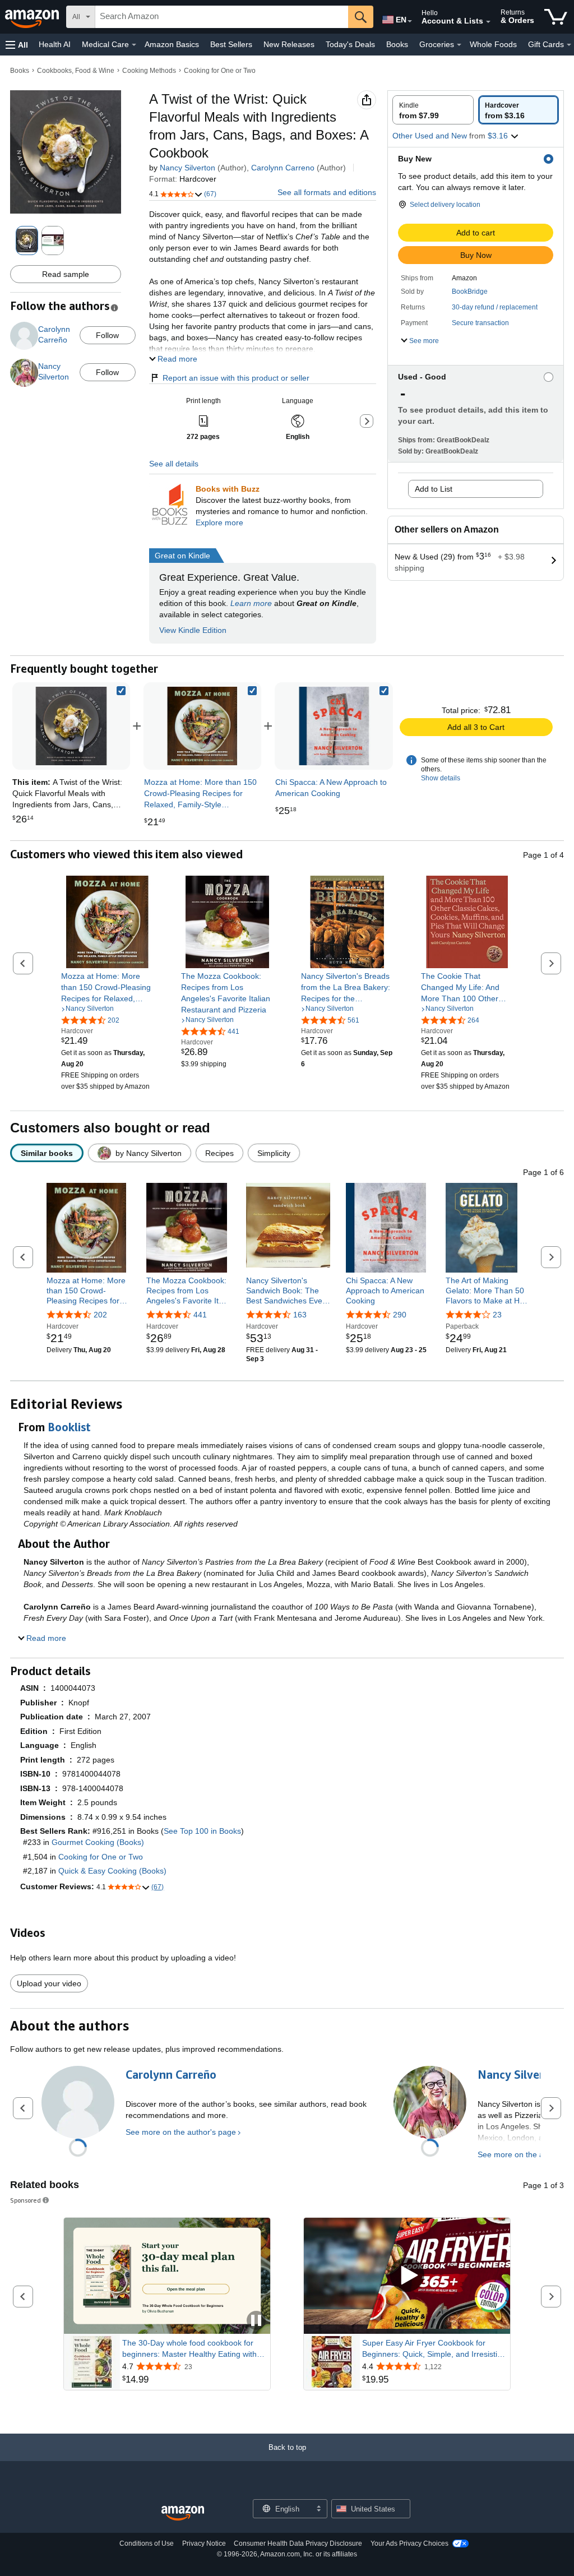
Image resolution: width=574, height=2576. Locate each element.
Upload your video (49, 1983)
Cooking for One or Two (220, 71)
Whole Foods (493, 44)
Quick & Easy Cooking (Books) (112, 1871)
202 (100, 1315)
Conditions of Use (147, 2543)
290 (400, 1315)
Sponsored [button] (26, 2200)
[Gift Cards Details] (569, 45)
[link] (202, 726)
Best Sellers (231, 44)
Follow (107, 335)
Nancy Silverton (188, 168)
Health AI (55, 44)
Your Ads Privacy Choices (409, 2543)
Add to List (434, 489)
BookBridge (470, 292)
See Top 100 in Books (202, 1831)
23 (497, 1315)
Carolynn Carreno (283, 168)
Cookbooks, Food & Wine (76, 71)
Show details (441, 778)
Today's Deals (350, 44)
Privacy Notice (204, 2543)
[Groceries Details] (459, 45)
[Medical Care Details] (134, 45)
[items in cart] (556, 17)
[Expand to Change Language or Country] (410, 21)
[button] (17, 45)
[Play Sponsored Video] (407, 2276)
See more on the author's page (181, 2132)
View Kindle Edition (193, 630)
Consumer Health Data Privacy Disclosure (298, 2543)
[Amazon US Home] (183, 2513)
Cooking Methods (149, 71)
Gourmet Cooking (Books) (98, 1842)
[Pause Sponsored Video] (256, 2321)
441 (200, 1315)
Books (397, 44)
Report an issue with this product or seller (236, 378)
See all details (174, 464)
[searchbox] (222, 17)
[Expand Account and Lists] (488, 22)
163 (300, 1315)
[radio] (433, 110)
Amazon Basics (172, 44)
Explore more (219, 522)
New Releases (289, 44)
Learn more (251, 603)
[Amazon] (33, 17)
